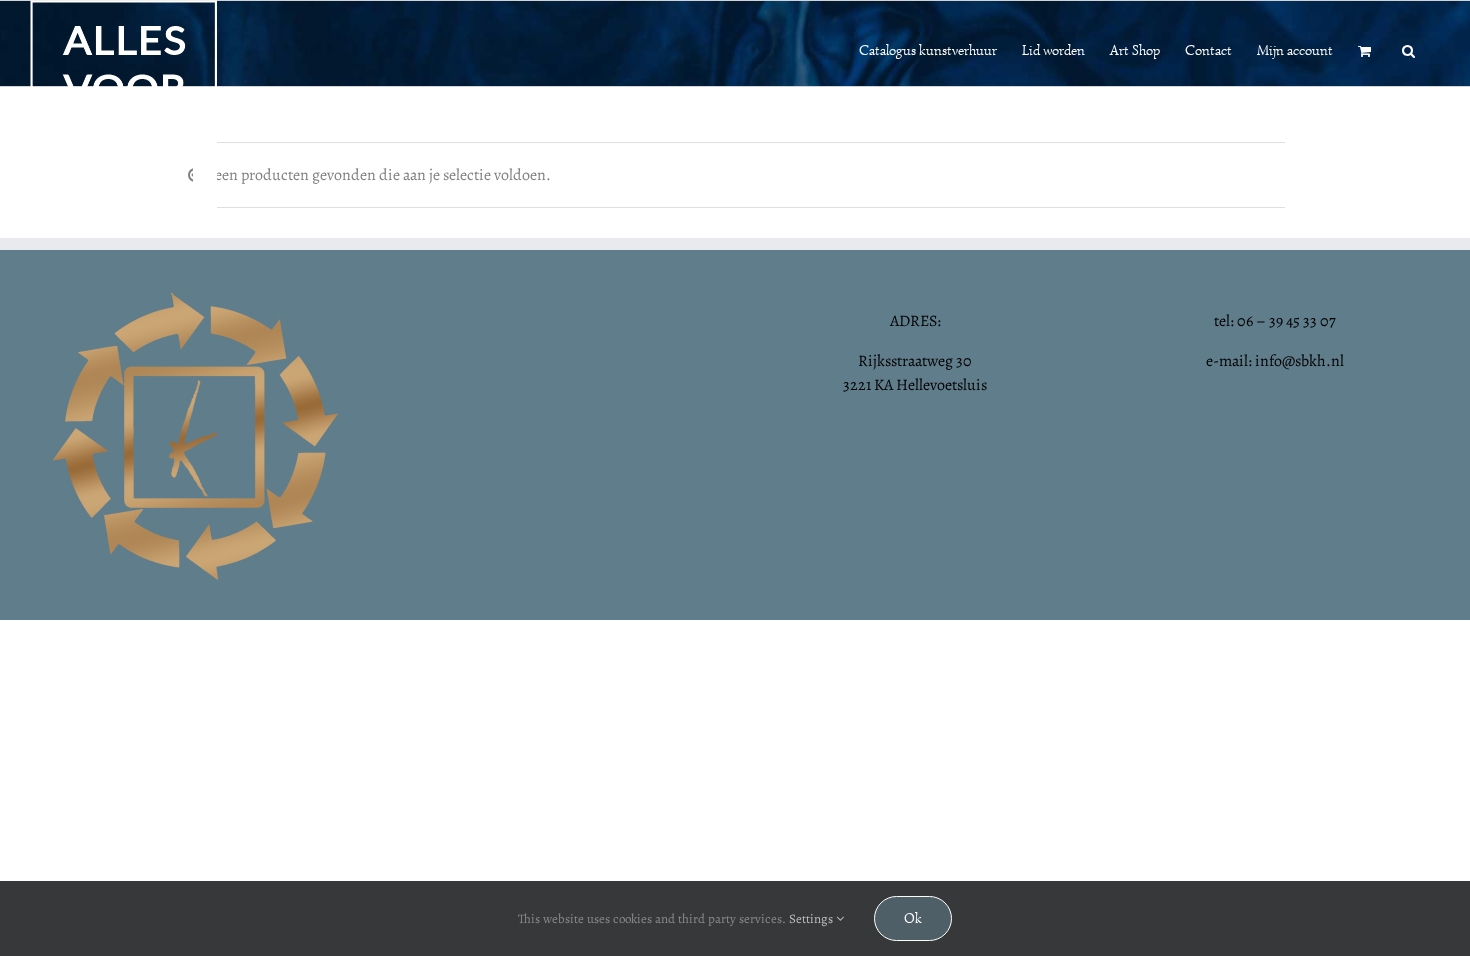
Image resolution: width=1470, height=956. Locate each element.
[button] (1408, 49)
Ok (913, 918)
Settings (812, 918)
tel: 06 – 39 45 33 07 (1275, 321)
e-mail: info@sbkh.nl (1275, 361)
